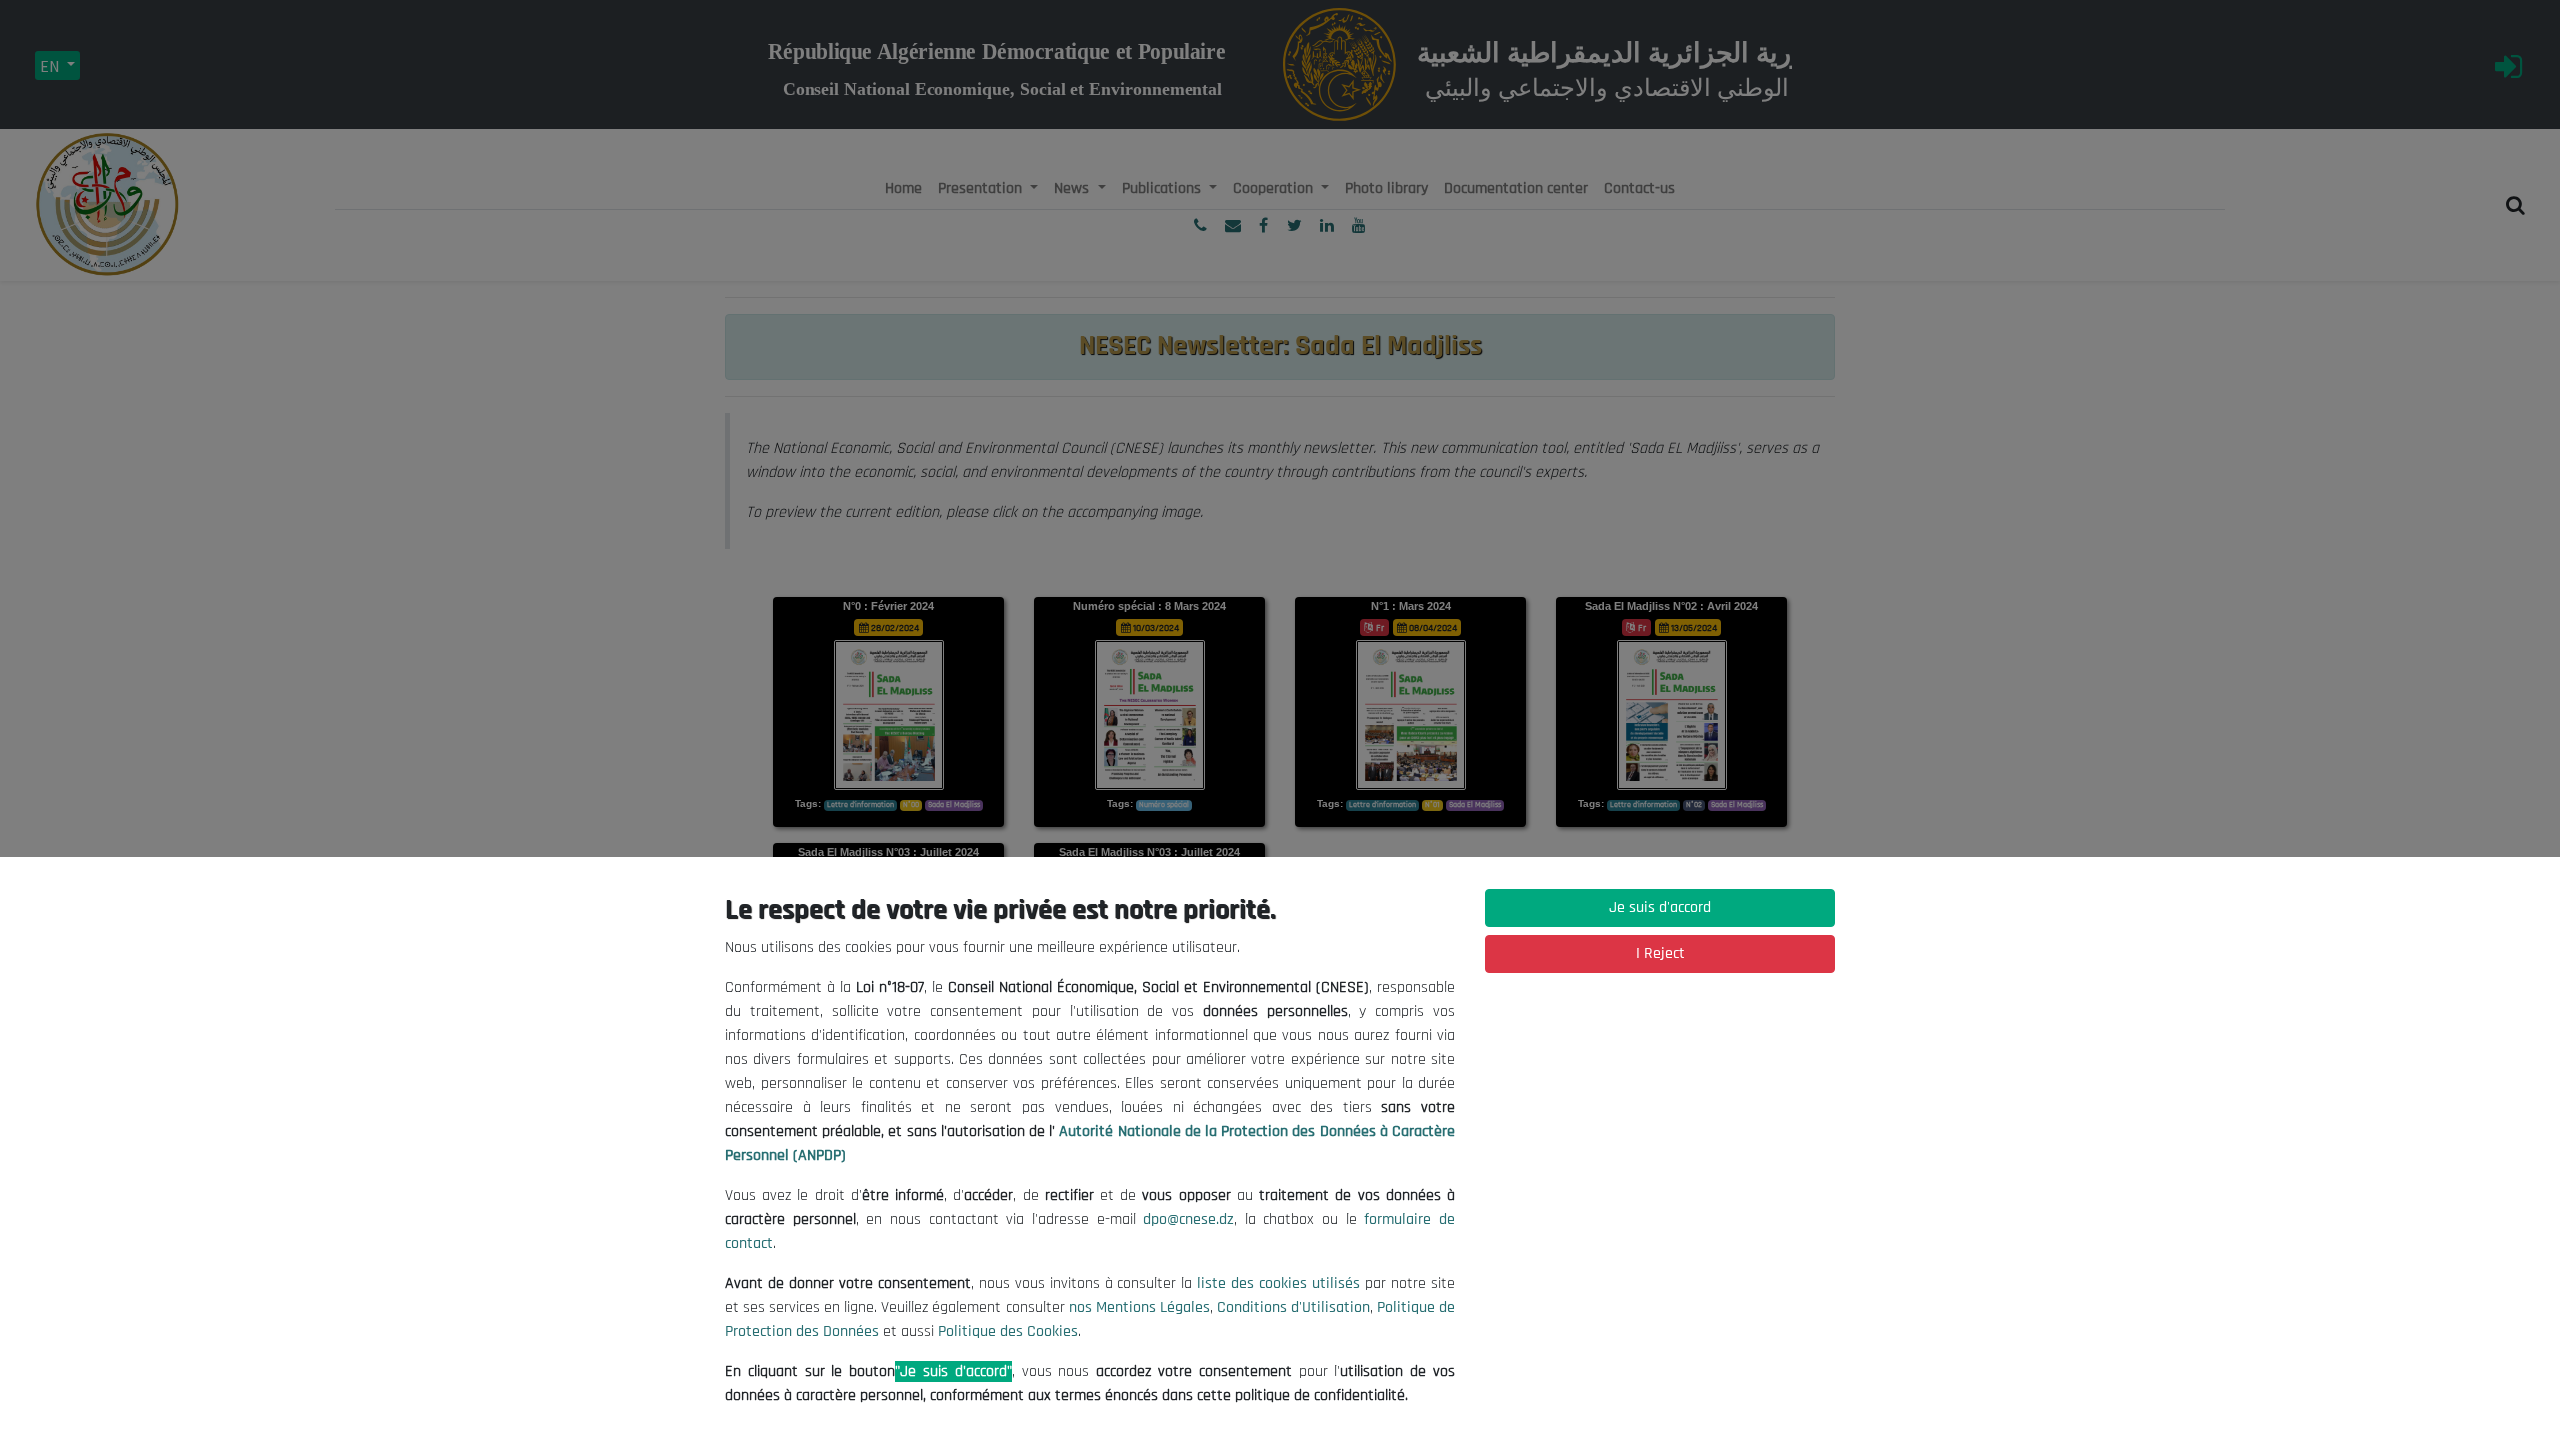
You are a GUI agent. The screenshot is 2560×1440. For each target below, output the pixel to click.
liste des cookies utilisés (1278, 1283)
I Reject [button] (1660, 953)
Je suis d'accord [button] (1660, 907)
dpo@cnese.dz (1188, 1219)
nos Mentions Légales (1139, 1307)
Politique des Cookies (1008, 1331)
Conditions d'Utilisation (1293, 1307)
